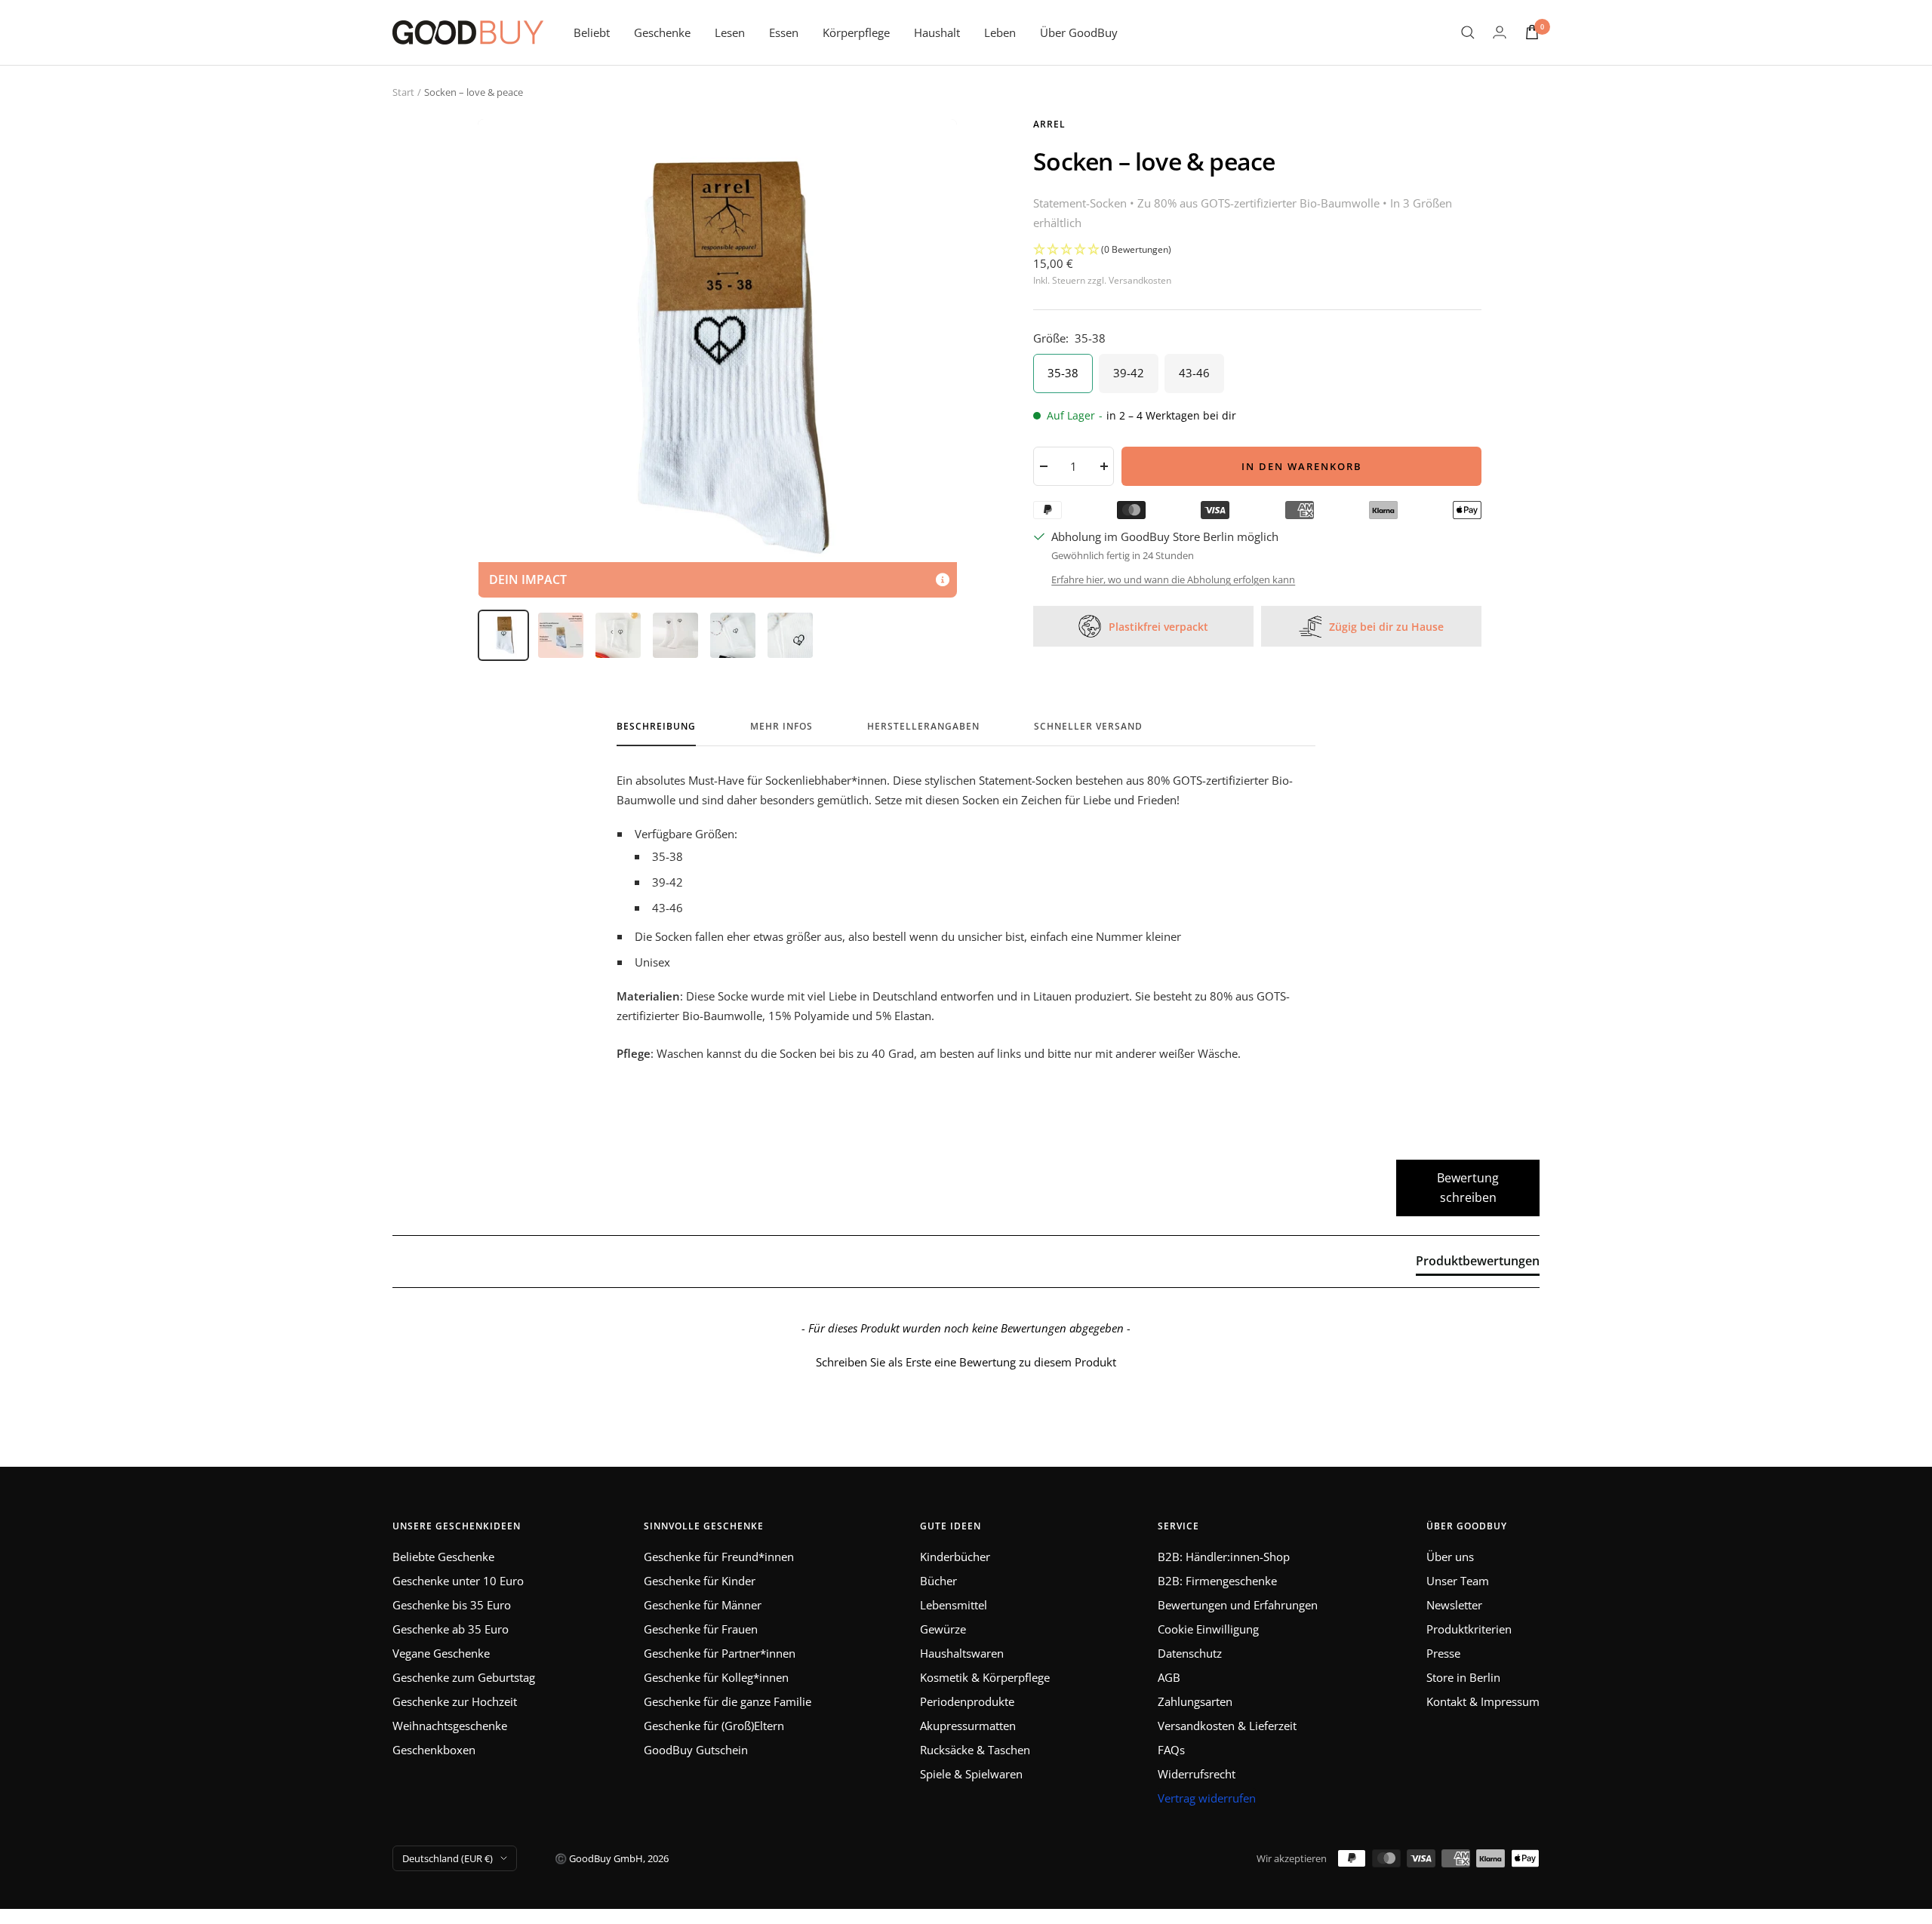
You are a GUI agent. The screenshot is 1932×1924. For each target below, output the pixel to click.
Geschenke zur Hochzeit (455, 1701)
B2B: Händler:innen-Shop (1224, 1557)
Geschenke (662, 32)
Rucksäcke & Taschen (975, 1750)
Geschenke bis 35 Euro (452, 1605)
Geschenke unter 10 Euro (458, 1581)
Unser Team (1458, 1581)
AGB (1169, 1677)
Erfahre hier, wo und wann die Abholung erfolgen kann (1173, 579)
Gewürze (943, 1629)
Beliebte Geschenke (443, 1557)
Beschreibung (656, 727)
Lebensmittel (954, 1605)
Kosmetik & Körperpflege (985, 1677)
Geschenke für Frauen (701, 1629)
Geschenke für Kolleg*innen (716, 1677)
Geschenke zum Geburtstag (464, 1677)
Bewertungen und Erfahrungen (1238, 1605)
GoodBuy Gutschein (696, 1750)
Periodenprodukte (967, 1701)
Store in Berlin (1463, 1677)
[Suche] (1468, 32)
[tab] (1478, 1264)
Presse (1443, 1653)
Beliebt (592, 32)
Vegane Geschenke (441, 1653)
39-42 (1129, 373)
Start (403, 92)
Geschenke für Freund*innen (719, 1557)
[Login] (1500, 32)
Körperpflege (856, 32)
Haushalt (937, 32)
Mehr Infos (781, 727)
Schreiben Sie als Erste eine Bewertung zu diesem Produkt (966, 1362)
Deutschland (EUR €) (448, 1858)
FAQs (1171, 1750)
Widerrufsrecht (1197, 1774)
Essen (784, 32)
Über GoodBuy (1079, 32)
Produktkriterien (1469, 1629)
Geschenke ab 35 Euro (451, 1629)
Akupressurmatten (968, 1726)
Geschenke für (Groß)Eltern (714, 1726)
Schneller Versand (1088, 727)
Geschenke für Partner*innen (720, 1653)
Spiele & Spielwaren (971, 1774)
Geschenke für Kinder (700, 1581)
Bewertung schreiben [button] (1468, 1188)
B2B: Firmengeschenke (1217, 1581)
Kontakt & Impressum (1483, 1701)
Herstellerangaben (923, 727)
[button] (1257, 250)
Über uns (1450, 1557)
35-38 (1063, 373)
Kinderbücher (955, 1557)
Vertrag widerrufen (1207, 1798)
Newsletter (1454, 1605)
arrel (1049, 124)
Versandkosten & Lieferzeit (1227, 1726)
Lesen (730, 32)
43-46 (1194, 373)
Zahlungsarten (1195, 1701)
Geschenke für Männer (703, 1605)
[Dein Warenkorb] (1532, 32)
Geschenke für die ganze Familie (728, 1701)
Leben (1000, 32)
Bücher (938, 1581)
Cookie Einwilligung (1208, 1629)
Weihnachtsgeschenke (450, 1726)
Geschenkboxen (434, 1750)
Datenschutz (1190, 1653)
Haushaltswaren (962, 1653)
